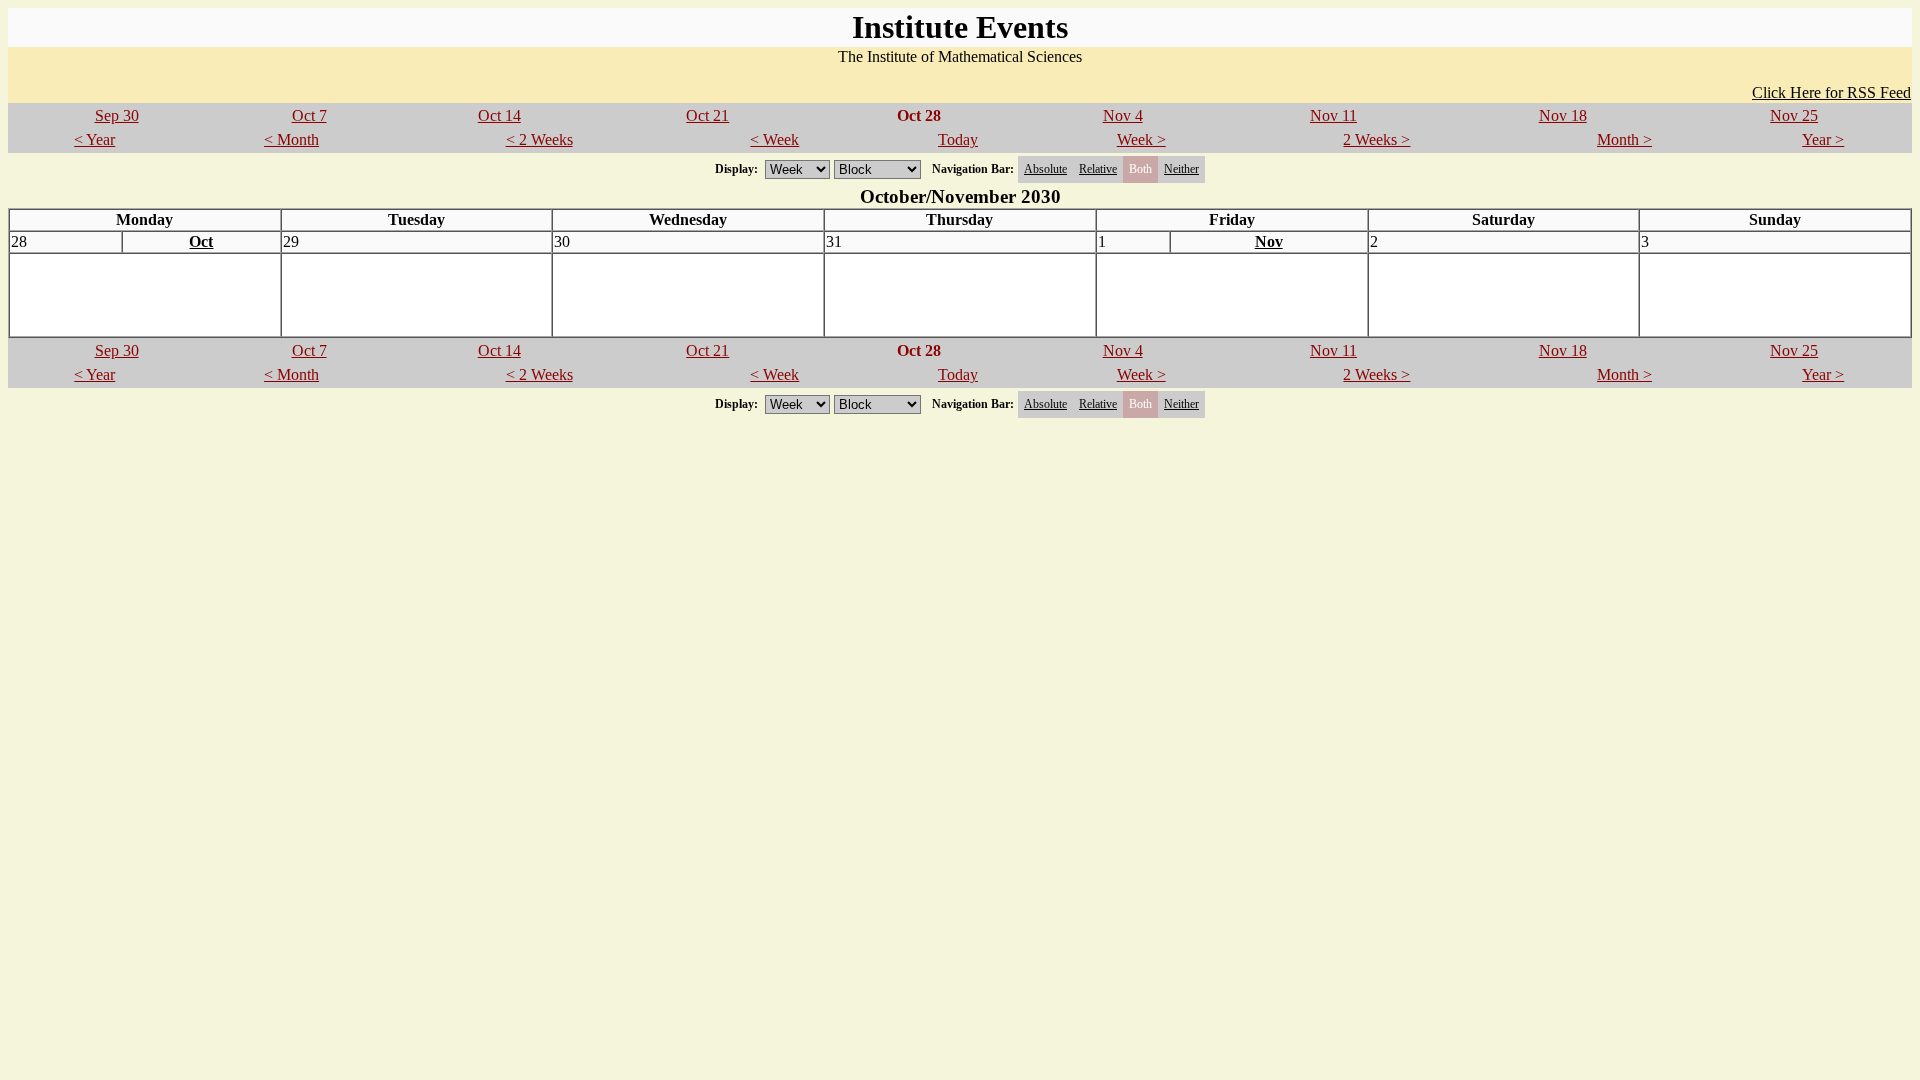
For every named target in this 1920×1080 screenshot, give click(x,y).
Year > (1823, 139)
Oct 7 (309, 115)
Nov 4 (1123, 115)
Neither (1181, 169)
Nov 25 (1794, 115)
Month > (1624, 139)
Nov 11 (1333, 115)
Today (958, 139)
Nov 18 (1563, 115)
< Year (94, 139)
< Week (774, 139)
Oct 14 (499, 115)
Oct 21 (707, 115)
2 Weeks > (1376, 139)
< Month (291, 139)
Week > (1141, 139)
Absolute (1045, 169)
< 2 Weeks (539, 139)
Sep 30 (117, 115)
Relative (1098, 169)
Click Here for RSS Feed (1831, 92)
